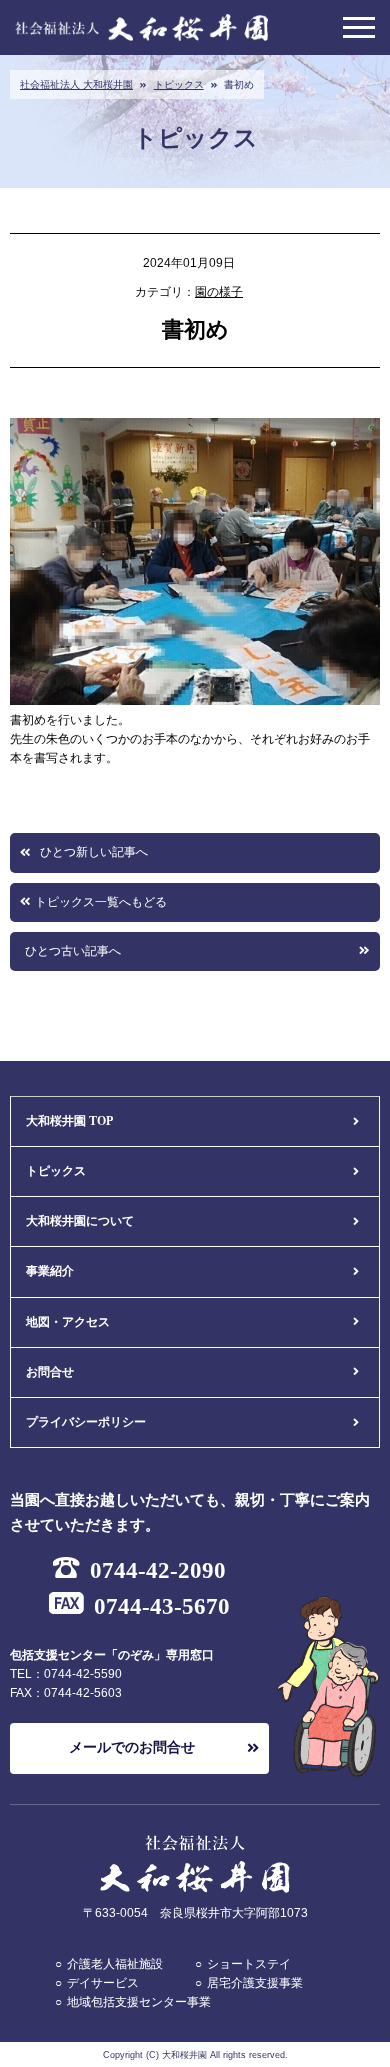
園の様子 (219, 292)
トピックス (179, 84)
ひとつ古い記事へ (73, 951)
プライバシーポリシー (86, 1422)
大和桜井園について (80, 1221)
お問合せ (50, 1372)
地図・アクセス (68, 1322)
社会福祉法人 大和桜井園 (76, 84)
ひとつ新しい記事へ (94, 852)
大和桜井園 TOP (69, 1121)
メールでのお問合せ (132, 1747)
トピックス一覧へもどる (101, 902)
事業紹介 (50, 1271)
